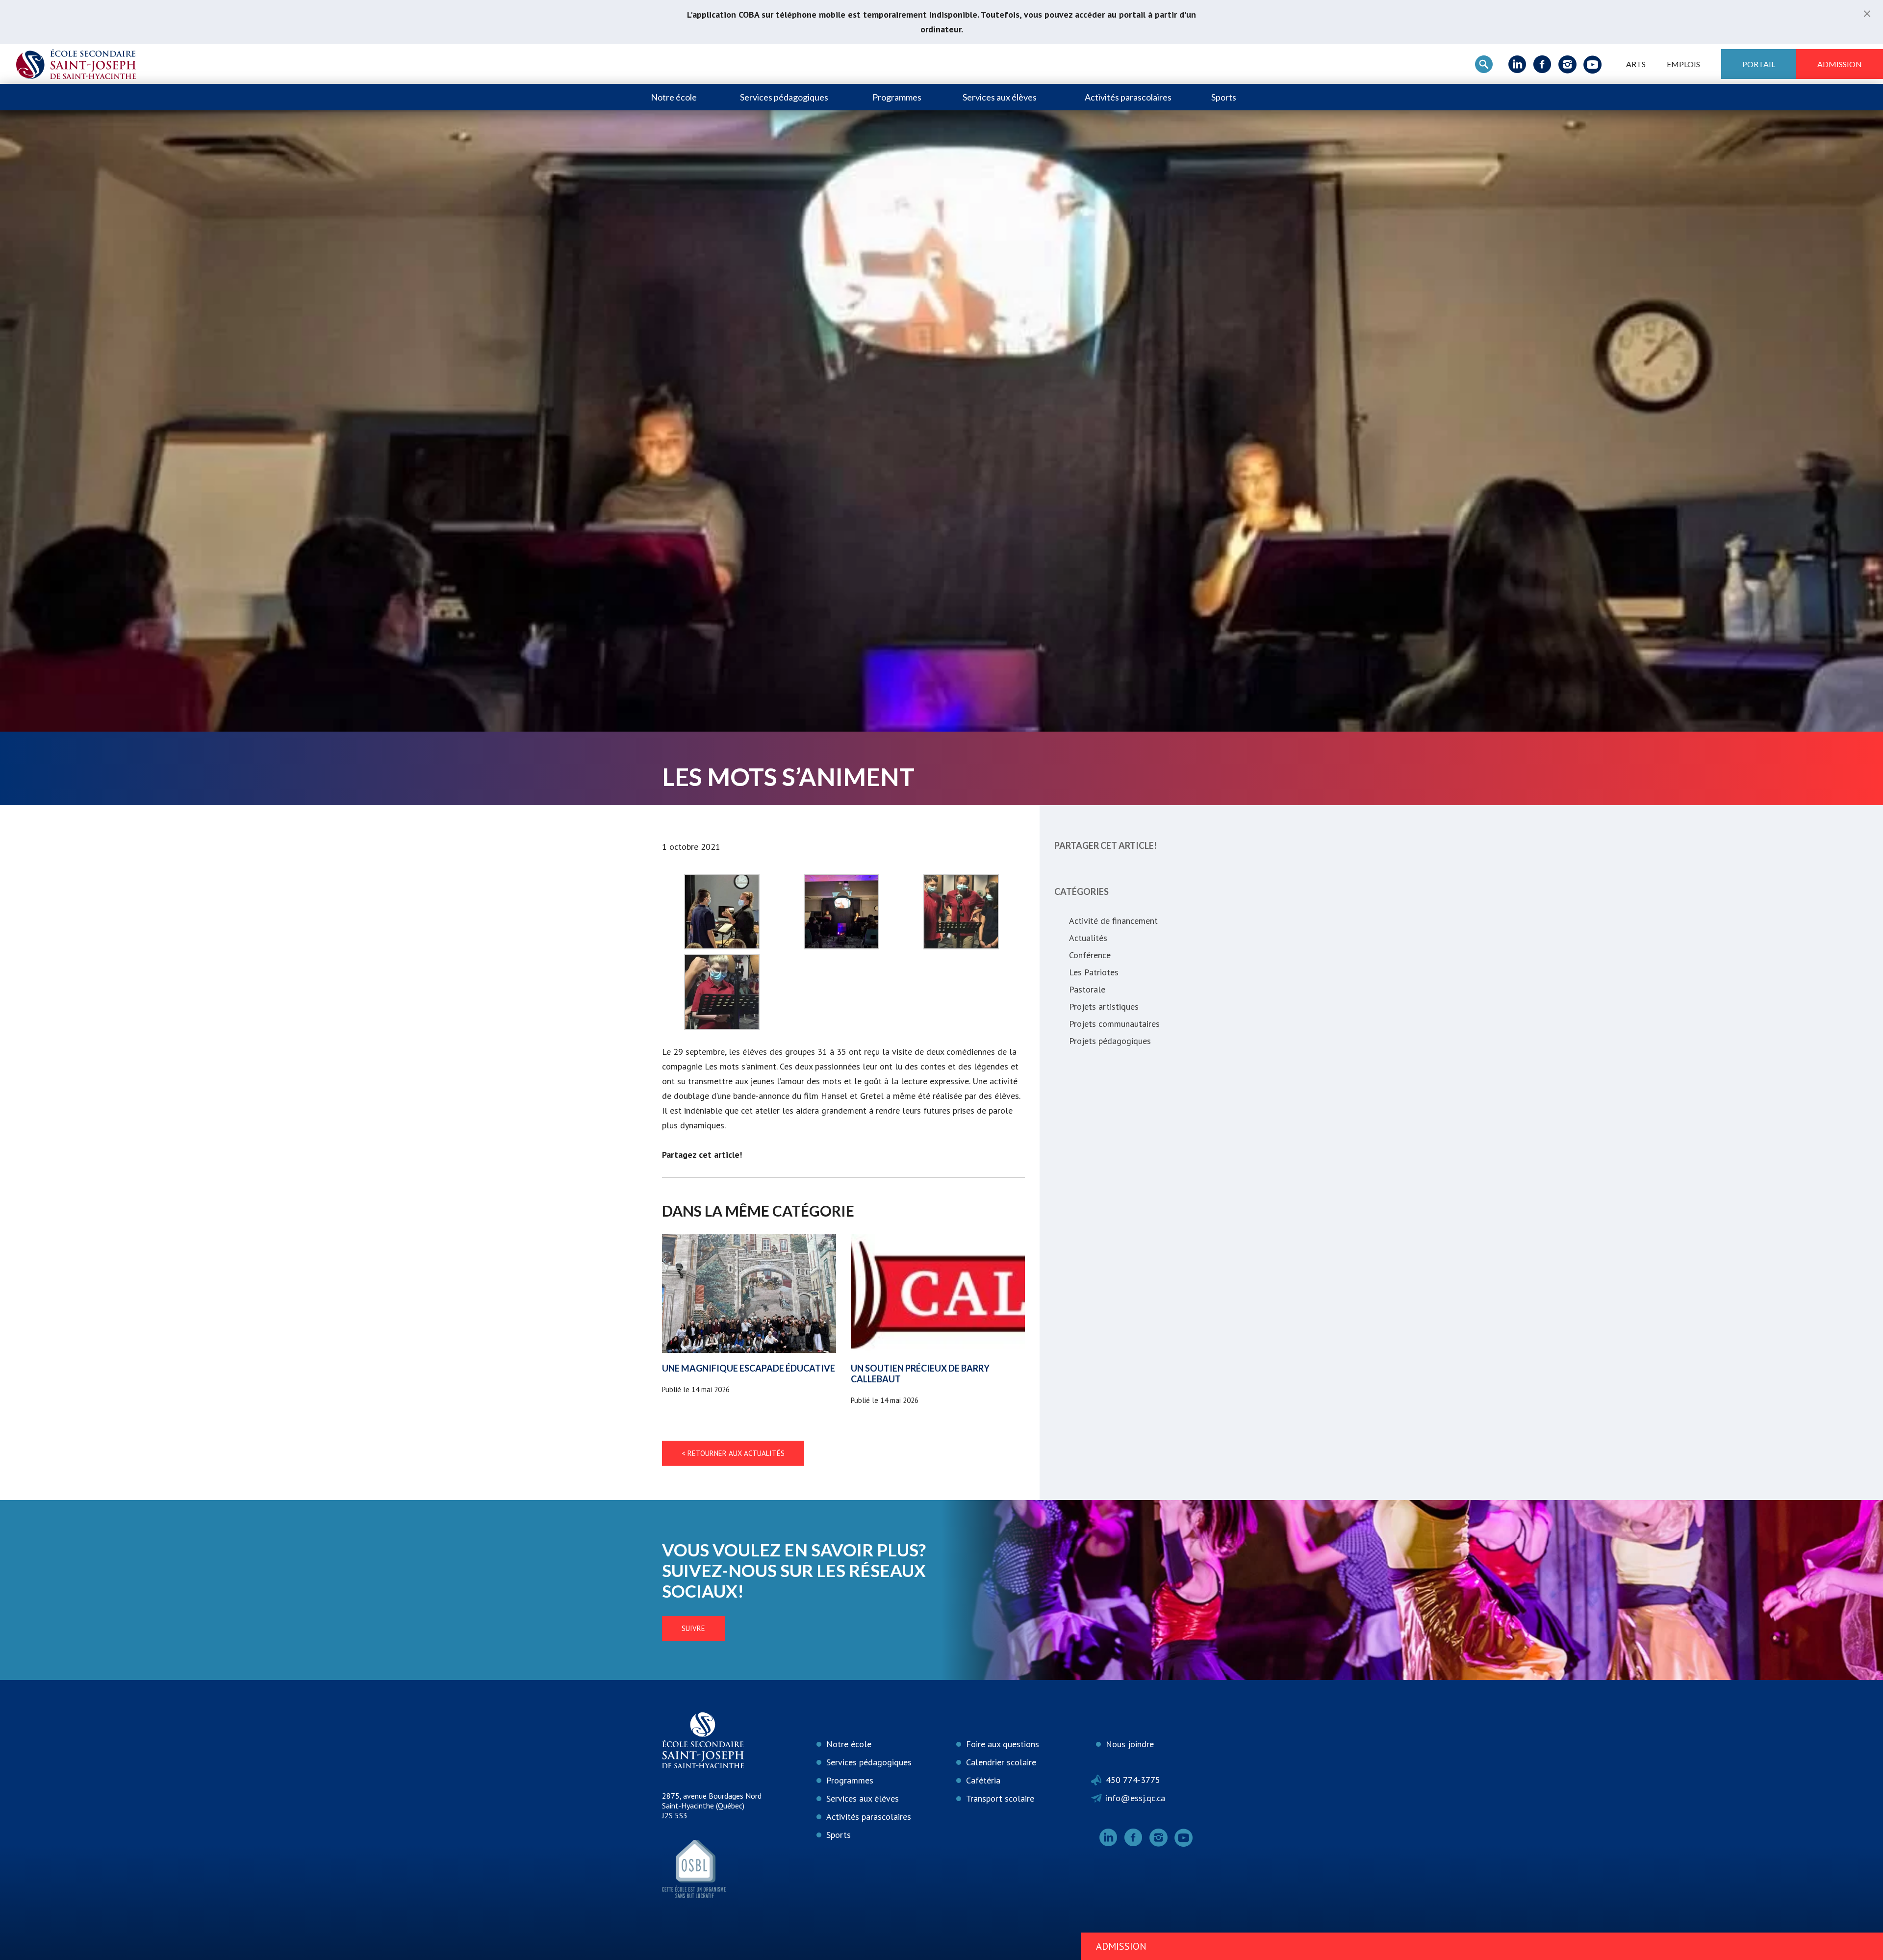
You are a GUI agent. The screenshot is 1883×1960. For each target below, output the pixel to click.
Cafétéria (983, 1780)
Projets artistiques (1104, 1006)
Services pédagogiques (784, 97)
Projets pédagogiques (1110, 1041)
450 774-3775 (1133, 1780)
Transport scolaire (1000, 1798)
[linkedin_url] (1517, 64)
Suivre (693, 1628)
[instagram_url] (1567, 64)
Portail (1759, 64)
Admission (1840, 64)
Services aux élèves (1000, 97)
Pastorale (1087, 989)
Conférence (1090, 955)
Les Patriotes (1094, 972)
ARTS (1636, 64)
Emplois (1683, 64)
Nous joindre (1130, 1744)
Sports (1224, 97)
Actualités (1088, 938)
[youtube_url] (1592, 64)
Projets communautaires (1114, 1024)
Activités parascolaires (1128, 97)
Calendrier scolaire (1001, 1762)
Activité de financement (1113, 921)
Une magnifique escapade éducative (749, 1368)
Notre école (674, 97)
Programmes (897, 97)
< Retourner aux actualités (733, 1453)
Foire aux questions (1003, 1744)
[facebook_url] (1542, 64)
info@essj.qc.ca (1135, 1798)
